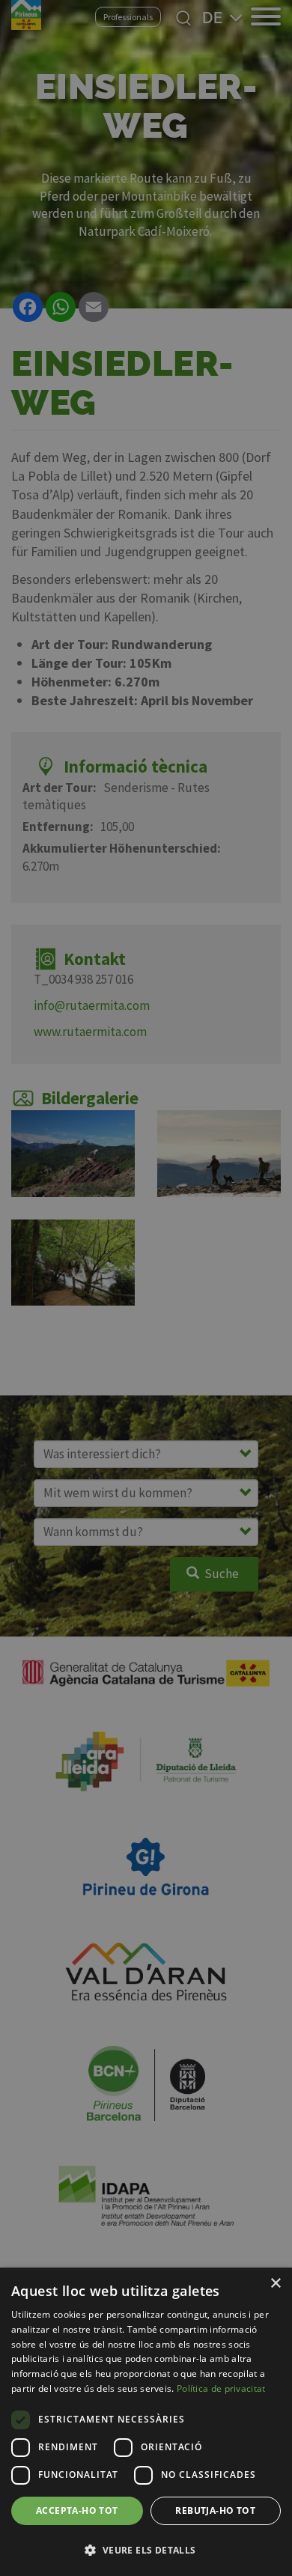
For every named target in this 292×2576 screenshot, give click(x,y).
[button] (146, 2550)
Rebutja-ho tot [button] (215, 2510)
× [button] (275, 2284)
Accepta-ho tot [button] (77, 2510)
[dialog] (146, 2422)
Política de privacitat (221, 2388)
